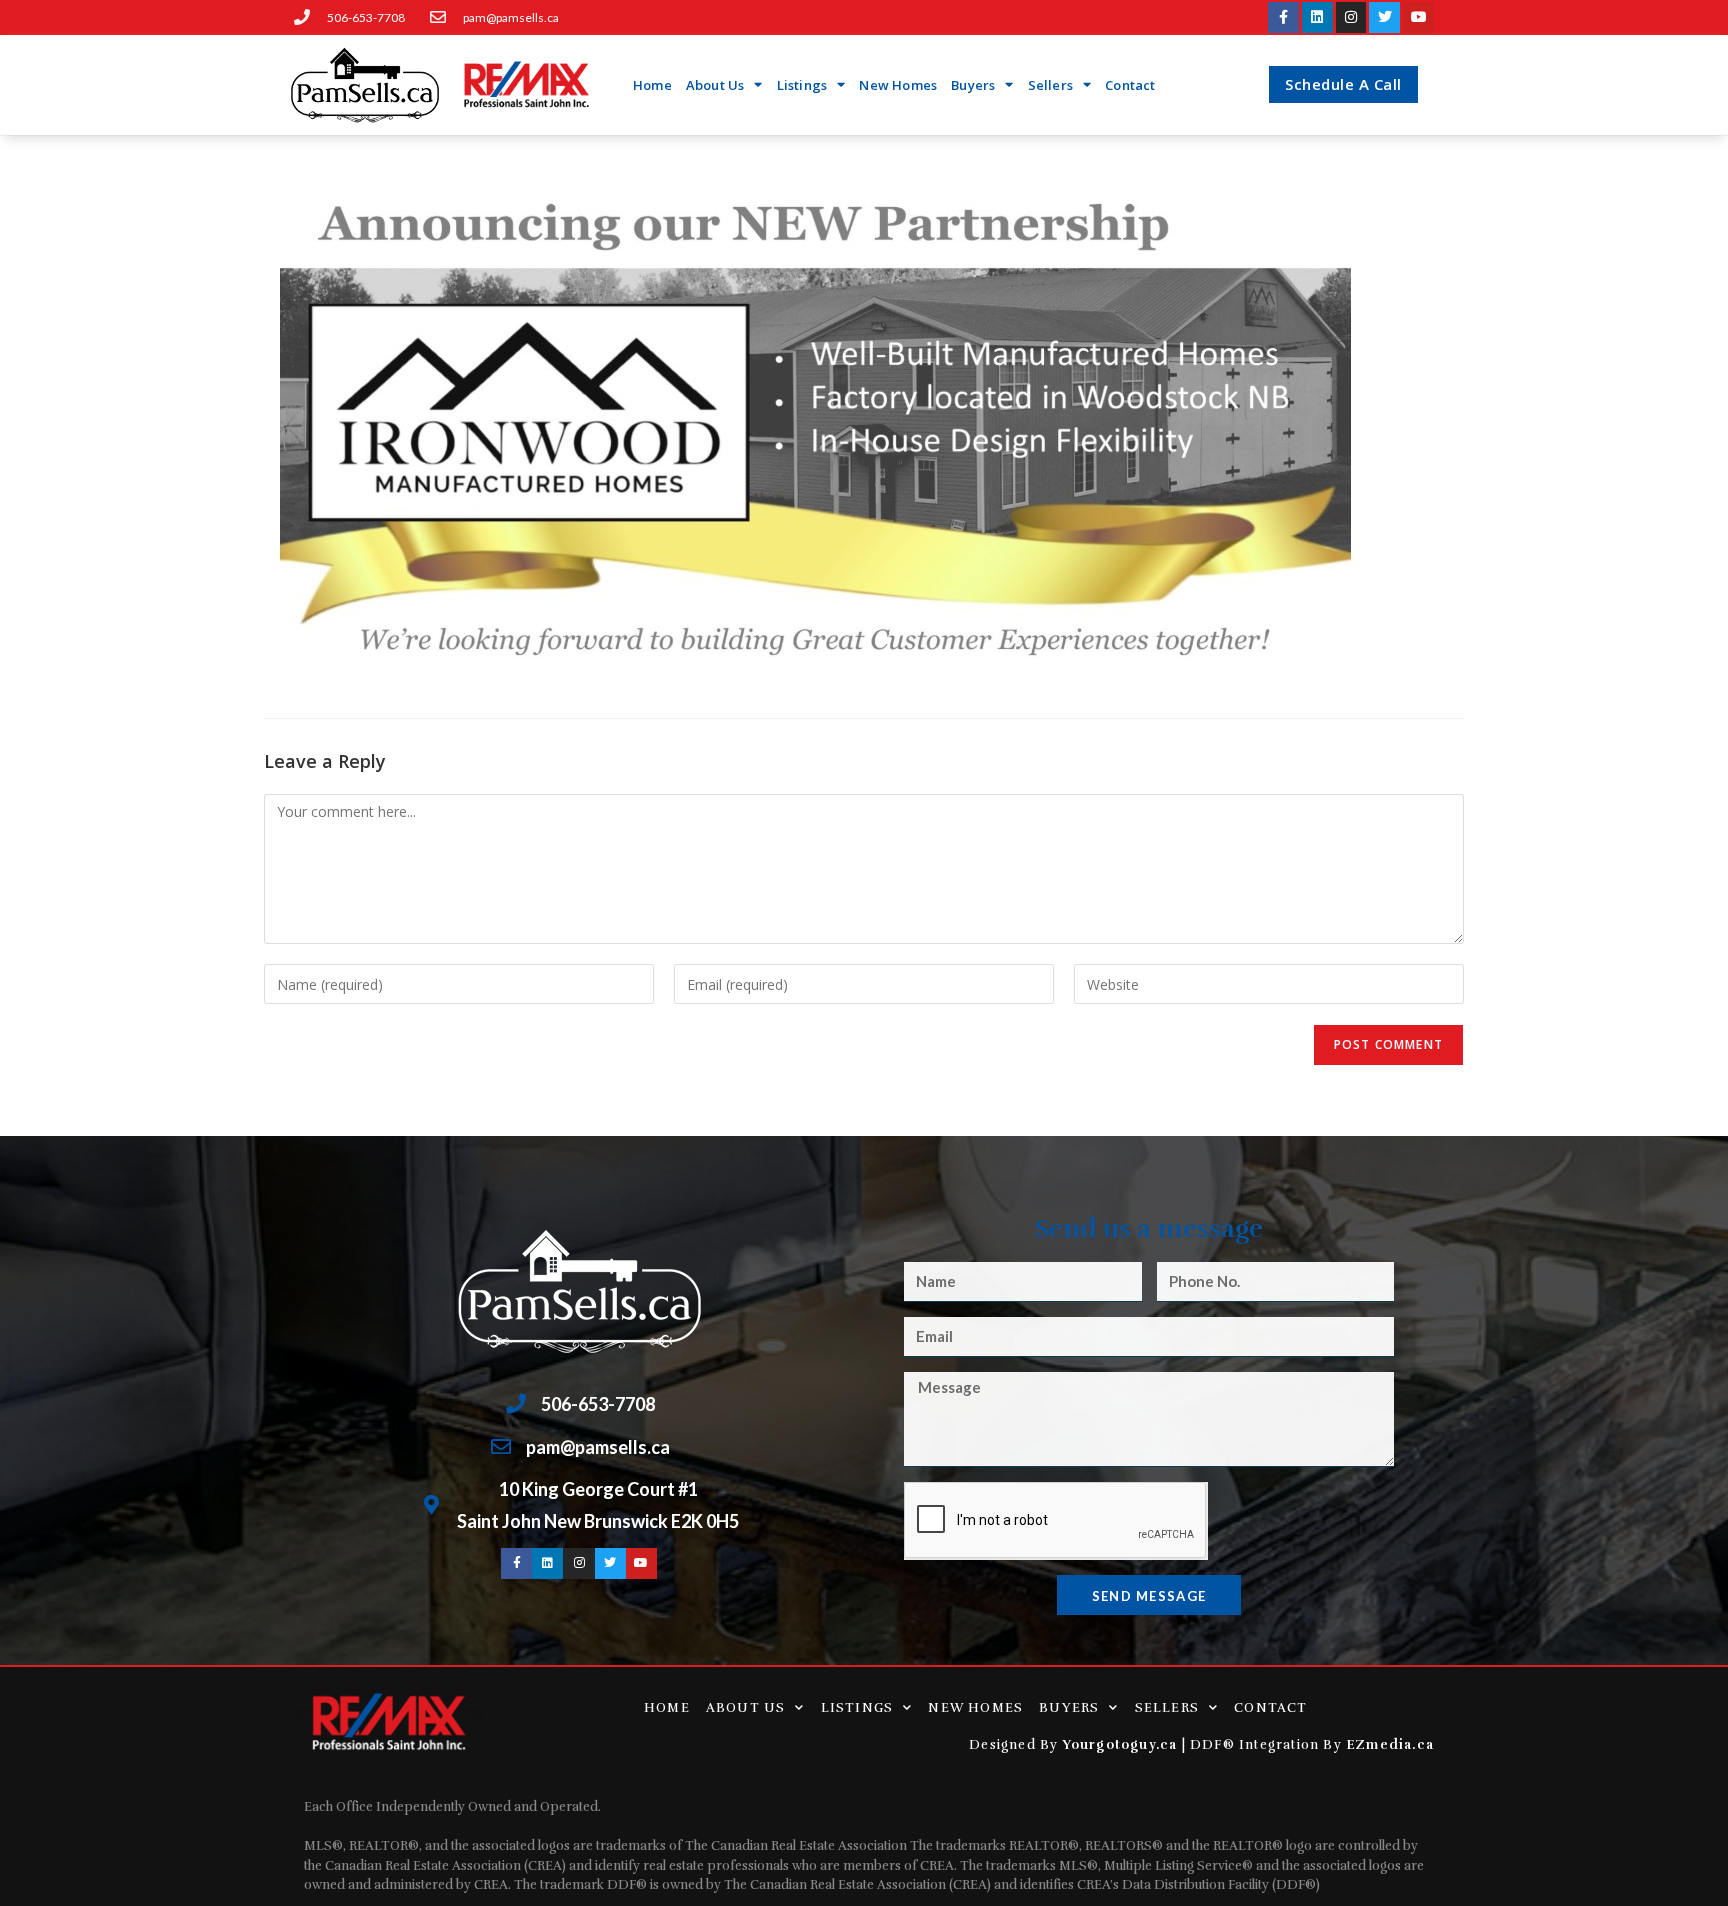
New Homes (898, 85)
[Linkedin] (1317, 17)
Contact (1130, 85)
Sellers (1050, 85)
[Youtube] (1418, 17)
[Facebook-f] (1283, 17)
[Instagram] (1351, 17)
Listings (802, 85)
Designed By (1015, 1745)
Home (652, 85)
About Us (715, 85)
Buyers (973, 85)
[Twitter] (1384, 17)
